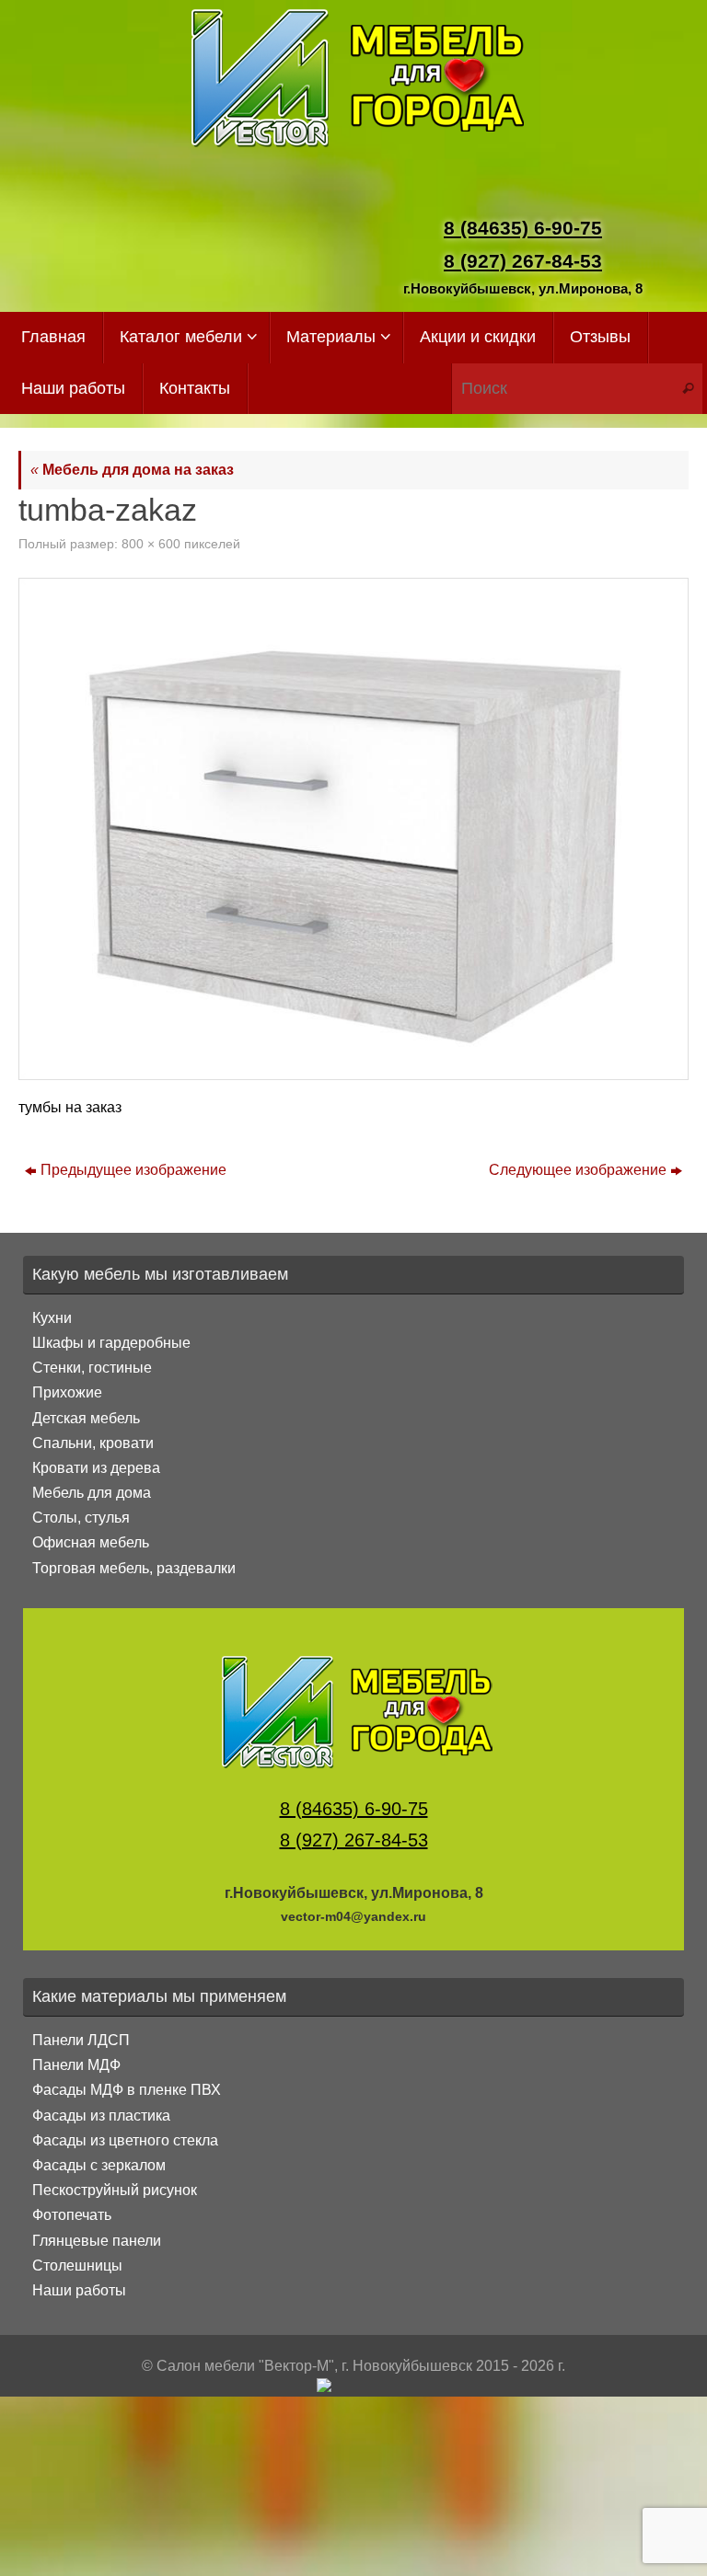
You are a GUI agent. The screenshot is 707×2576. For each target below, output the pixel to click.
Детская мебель (86, 1418)
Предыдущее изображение (133, 1170)
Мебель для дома (92, 1493)
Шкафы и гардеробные (111, 1343)
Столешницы (77, 2265)
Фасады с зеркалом (99, 2165)
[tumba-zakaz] (353, 829)
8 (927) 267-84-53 (523, 261)
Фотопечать (72, 2215)
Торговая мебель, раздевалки (134, 1568)
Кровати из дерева (96, 1468)
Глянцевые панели (97, 2241)
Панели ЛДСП (81, 2040)
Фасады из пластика (101, 2116)
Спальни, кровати (93, 1443)
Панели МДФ (76, 2065)
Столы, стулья (81, 1518)
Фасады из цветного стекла (125, 2140)
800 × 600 (151, 544)
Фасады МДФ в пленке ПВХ (127, 2090)
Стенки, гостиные (92, 1368)
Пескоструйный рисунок (115, 2190)
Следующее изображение (578, 1170)
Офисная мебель (91, 1542)
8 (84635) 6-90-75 (523, 228)
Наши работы (79, 2290)
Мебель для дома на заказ (132, 470)
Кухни (52, 1318)
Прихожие (67, 1392)
